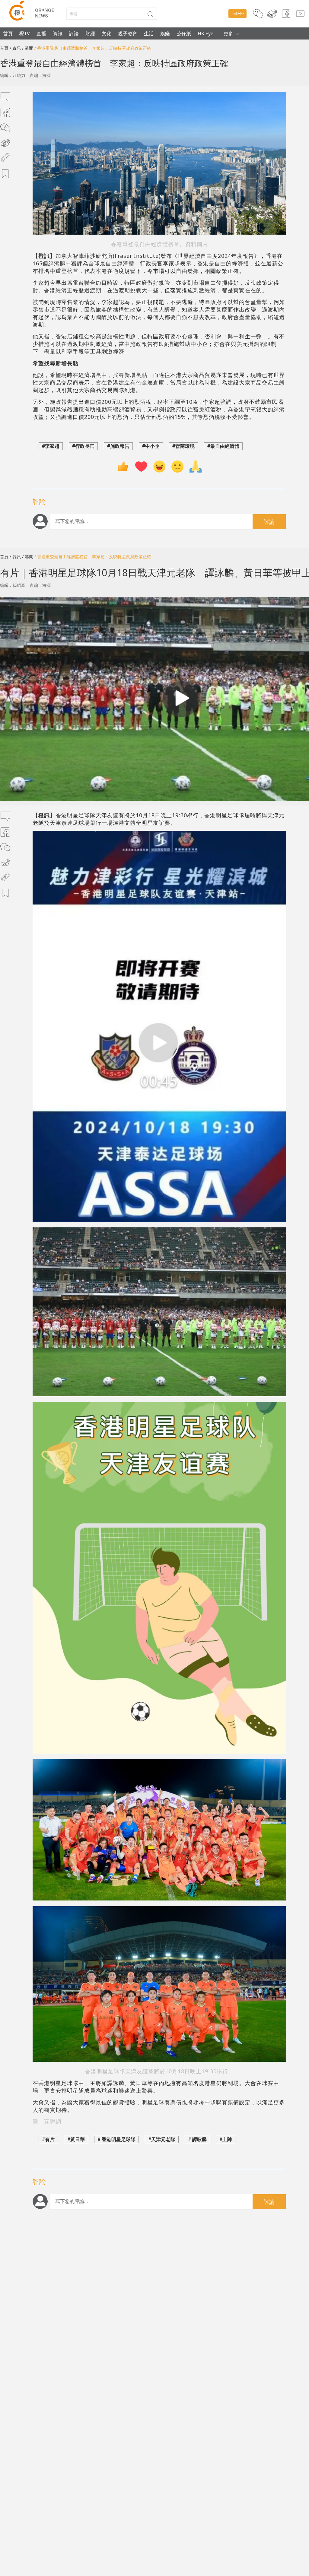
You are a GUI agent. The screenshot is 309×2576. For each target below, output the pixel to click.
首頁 (8, 33)
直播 (41, 33)
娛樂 (165, 33)
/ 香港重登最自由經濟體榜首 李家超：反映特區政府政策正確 (93, 48)
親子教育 (128, 33)
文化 (107, 33)
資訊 (58, 33)
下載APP (237, 13)
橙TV (25, 33)
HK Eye (205, 33)
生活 (149, 33)
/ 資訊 (15, 48)
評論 (74, 33)
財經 (90, 33)
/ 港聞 (28, 48)
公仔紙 (184, 33)
